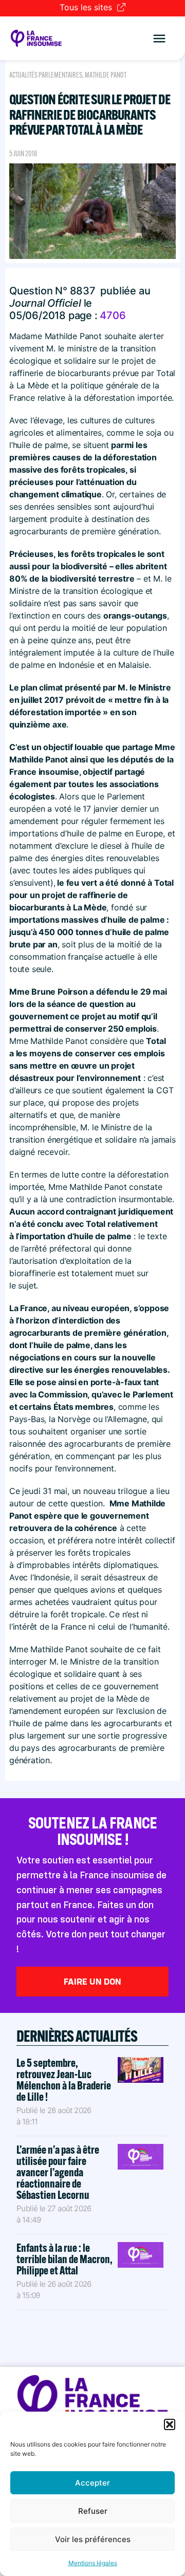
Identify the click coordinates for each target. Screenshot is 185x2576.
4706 (113, 315)
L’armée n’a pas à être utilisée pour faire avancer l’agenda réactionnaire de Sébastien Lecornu (58, 2172)
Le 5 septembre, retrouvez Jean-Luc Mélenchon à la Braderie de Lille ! (64, 2080)
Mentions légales (93, 2563)
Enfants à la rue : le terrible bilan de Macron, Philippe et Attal (64, 2259)
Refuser (93, 2511)
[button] (170, 2424)
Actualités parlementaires (46, 75)
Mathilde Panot (106, 75)
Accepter (92, 2483)
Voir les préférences (93, 2539)
